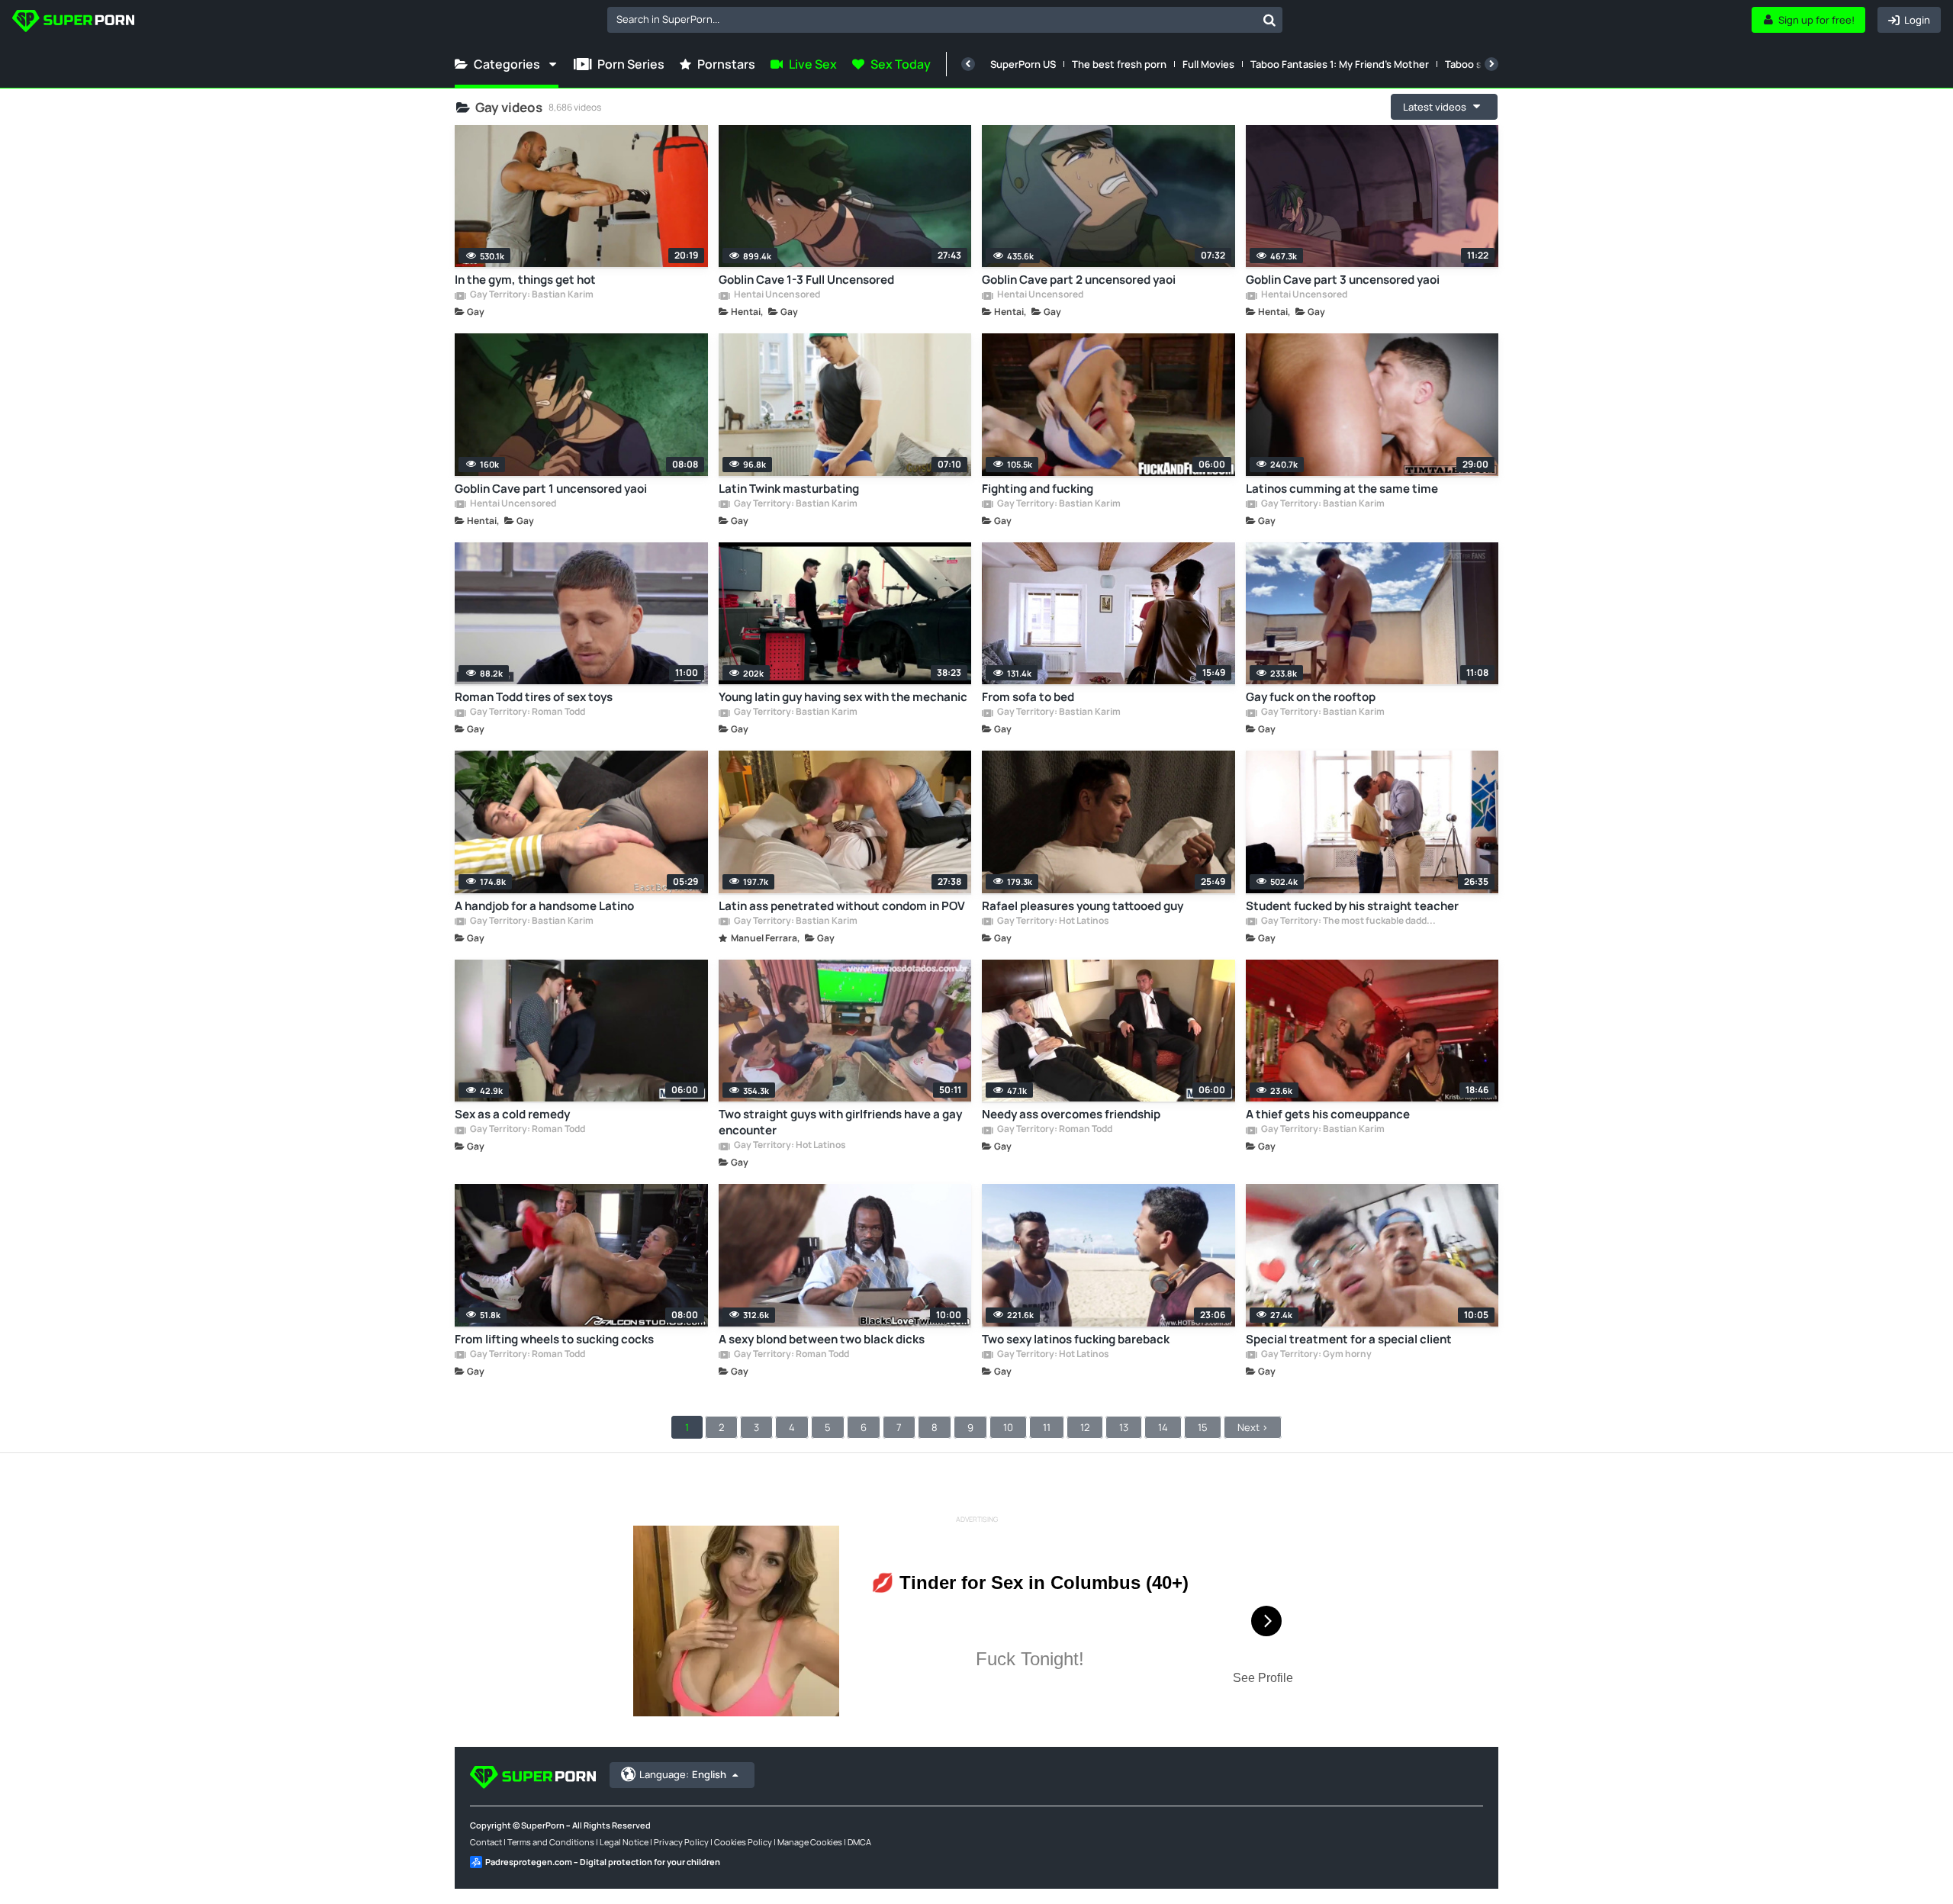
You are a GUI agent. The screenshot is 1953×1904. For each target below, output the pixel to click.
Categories (507, 64)
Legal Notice (624, 1842)
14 (1163, 1427)
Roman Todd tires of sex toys (534, 697)
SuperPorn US (1023, 64)
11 (1047, 1427)
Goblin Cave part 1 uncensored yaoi (551, 489)
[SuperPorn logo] (73, 23)
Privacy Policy (681, 1842)
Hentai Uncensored (776, 295)
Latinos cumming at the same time (1342, 489)
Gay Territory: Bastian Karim (531, 295)
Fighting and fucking (1038, 489)
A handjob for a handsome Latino (544, 906)
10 (1008, 1427)
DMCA (859, 1842)
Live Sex (813, 64)
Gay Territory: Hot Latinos (1052, 921)
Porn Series (631, 64)
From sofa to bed (1028, 697)
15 (1203, 1427)
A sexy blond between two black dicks (822, 1339)
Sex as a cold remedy (512, 1114)
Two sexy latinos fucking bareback (1076, 1339)
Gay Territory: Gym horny (1316, 1355)
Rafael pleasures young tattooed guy (1083, 906)
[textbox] (932, 19)
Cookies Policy (743, 1842)
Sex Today (901, 64)
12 (1085, 1427)
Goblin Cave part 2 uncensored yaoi (1079, 280)
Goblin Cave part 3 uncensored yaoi (1343, 280)
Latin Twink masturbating (789, 489)
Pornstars (726, 64)
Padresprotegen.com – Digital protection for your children (603, 1862)
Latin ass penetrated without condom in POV (842, 906)
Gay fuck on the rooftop (1311, 697)
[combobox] (945, 20)
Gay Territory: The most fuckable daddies (1349, 921)
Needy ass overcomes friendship (1071, 1114)
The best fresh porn (1119, 64)
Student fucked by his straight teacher (1352, 906)
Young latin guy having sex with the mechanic (843, 697)
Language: (683, 1774)
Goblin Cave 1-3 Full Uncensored (806, 280)
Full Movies (1208, 64)
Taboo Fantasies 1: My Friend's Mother (1340, 64)
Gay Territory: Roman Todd (527, 712)
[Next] (1491, 64)
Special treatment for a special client (1349, 1339)
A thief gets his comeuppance (1328, 1114)
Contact (486, 1842)
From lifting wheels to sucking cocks (554, 1339)
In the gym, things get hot (525, 280)
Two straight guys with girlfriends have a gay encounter (840, 1122)
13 (1124, 1427)
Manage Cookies (810, 1842)
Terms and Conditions (551, 1842)
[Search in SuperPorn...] (1269, 20)
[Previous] (968, 64)
